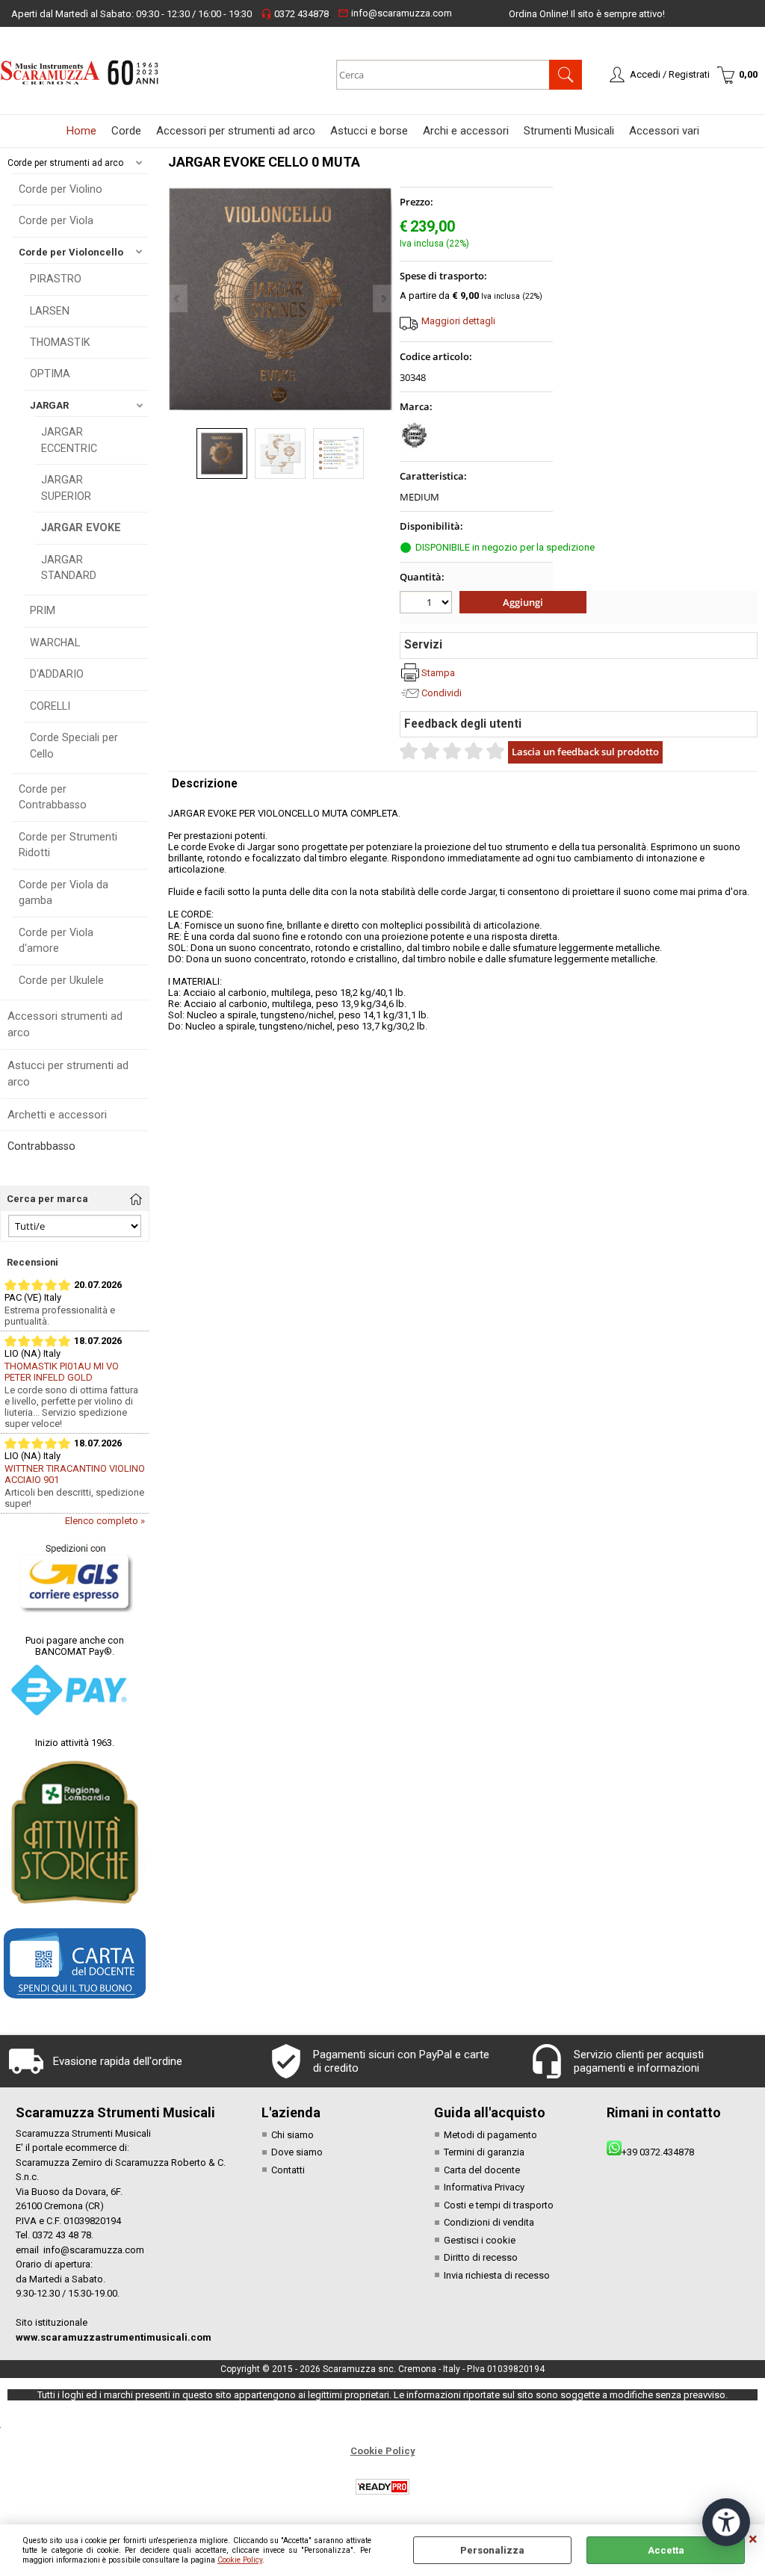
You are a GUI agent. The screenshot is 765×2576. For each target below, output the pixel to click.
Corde (126, 131)
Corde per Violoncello (71, 252)
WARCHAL (55, 643)
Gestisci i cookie (480, 2240)
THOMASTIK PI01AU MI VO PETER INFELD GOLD (62, 1372)
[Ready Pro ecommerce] (382, 2487)
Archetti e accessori (57, 1115)
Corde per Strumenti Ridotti (68, 845)
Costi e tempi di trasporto (499, 2205)
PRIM (43, 610)
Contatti (288, 2170)
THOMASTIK (60, 342)
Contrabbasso (41, 1146)
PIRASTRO (56, 279)
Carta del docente (482, 2170)
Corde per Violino (61, 189)
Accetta (666, 2550)
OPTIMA (50, 374)
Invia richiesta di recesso (497, 2275)
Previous (178, 298)
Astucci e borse (369, 131)
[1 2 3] (428, 604)
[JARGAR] (415, 447)
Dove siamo (297, 2152)
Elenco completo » (105, 1521)
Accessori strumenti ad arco (65, 1025)
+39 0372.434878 (658, 2152)
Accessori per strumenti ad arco (236, 131)
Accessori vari (664, 131)
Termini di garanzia (484, 2152)
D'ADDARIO (57, 674)
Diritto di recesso (481, 2257)
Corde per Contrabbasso (53, 797)
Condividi (442, 693)
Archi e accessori (466, 131)
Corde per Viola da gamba (64, 892)
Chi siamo (292, 2135)
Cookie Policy (240, 2560)
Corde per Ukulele (61, 980)
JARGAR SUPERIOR (66, 487)
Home (81, 131)
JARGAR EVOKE (81, 527)
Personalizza (492, 2550)
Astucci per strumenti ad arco (68, 1074)
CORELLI (50, 706)
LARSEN (50, 311)
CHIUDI (753, 2539)
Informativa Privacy (484, 2187)
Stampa (438, 673)
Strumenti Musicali (569, 131)
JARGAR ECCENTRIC (69, 440)
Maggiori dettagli (458, 321)
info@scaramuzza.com (395, 13)
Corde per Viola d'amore (56, 940)
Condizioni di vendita (489, 2222)
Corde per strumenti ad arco (65, 163)
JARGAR (49, 405)
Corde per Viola (56, 220)
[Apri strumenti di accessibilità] (726, 2522)
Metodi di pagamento (490, 2135)
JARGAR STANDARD (69, 567)
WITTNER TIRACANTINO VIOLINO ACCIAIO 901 (75, 1474)
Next (382, 298)
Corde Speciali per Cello (74, 745)
